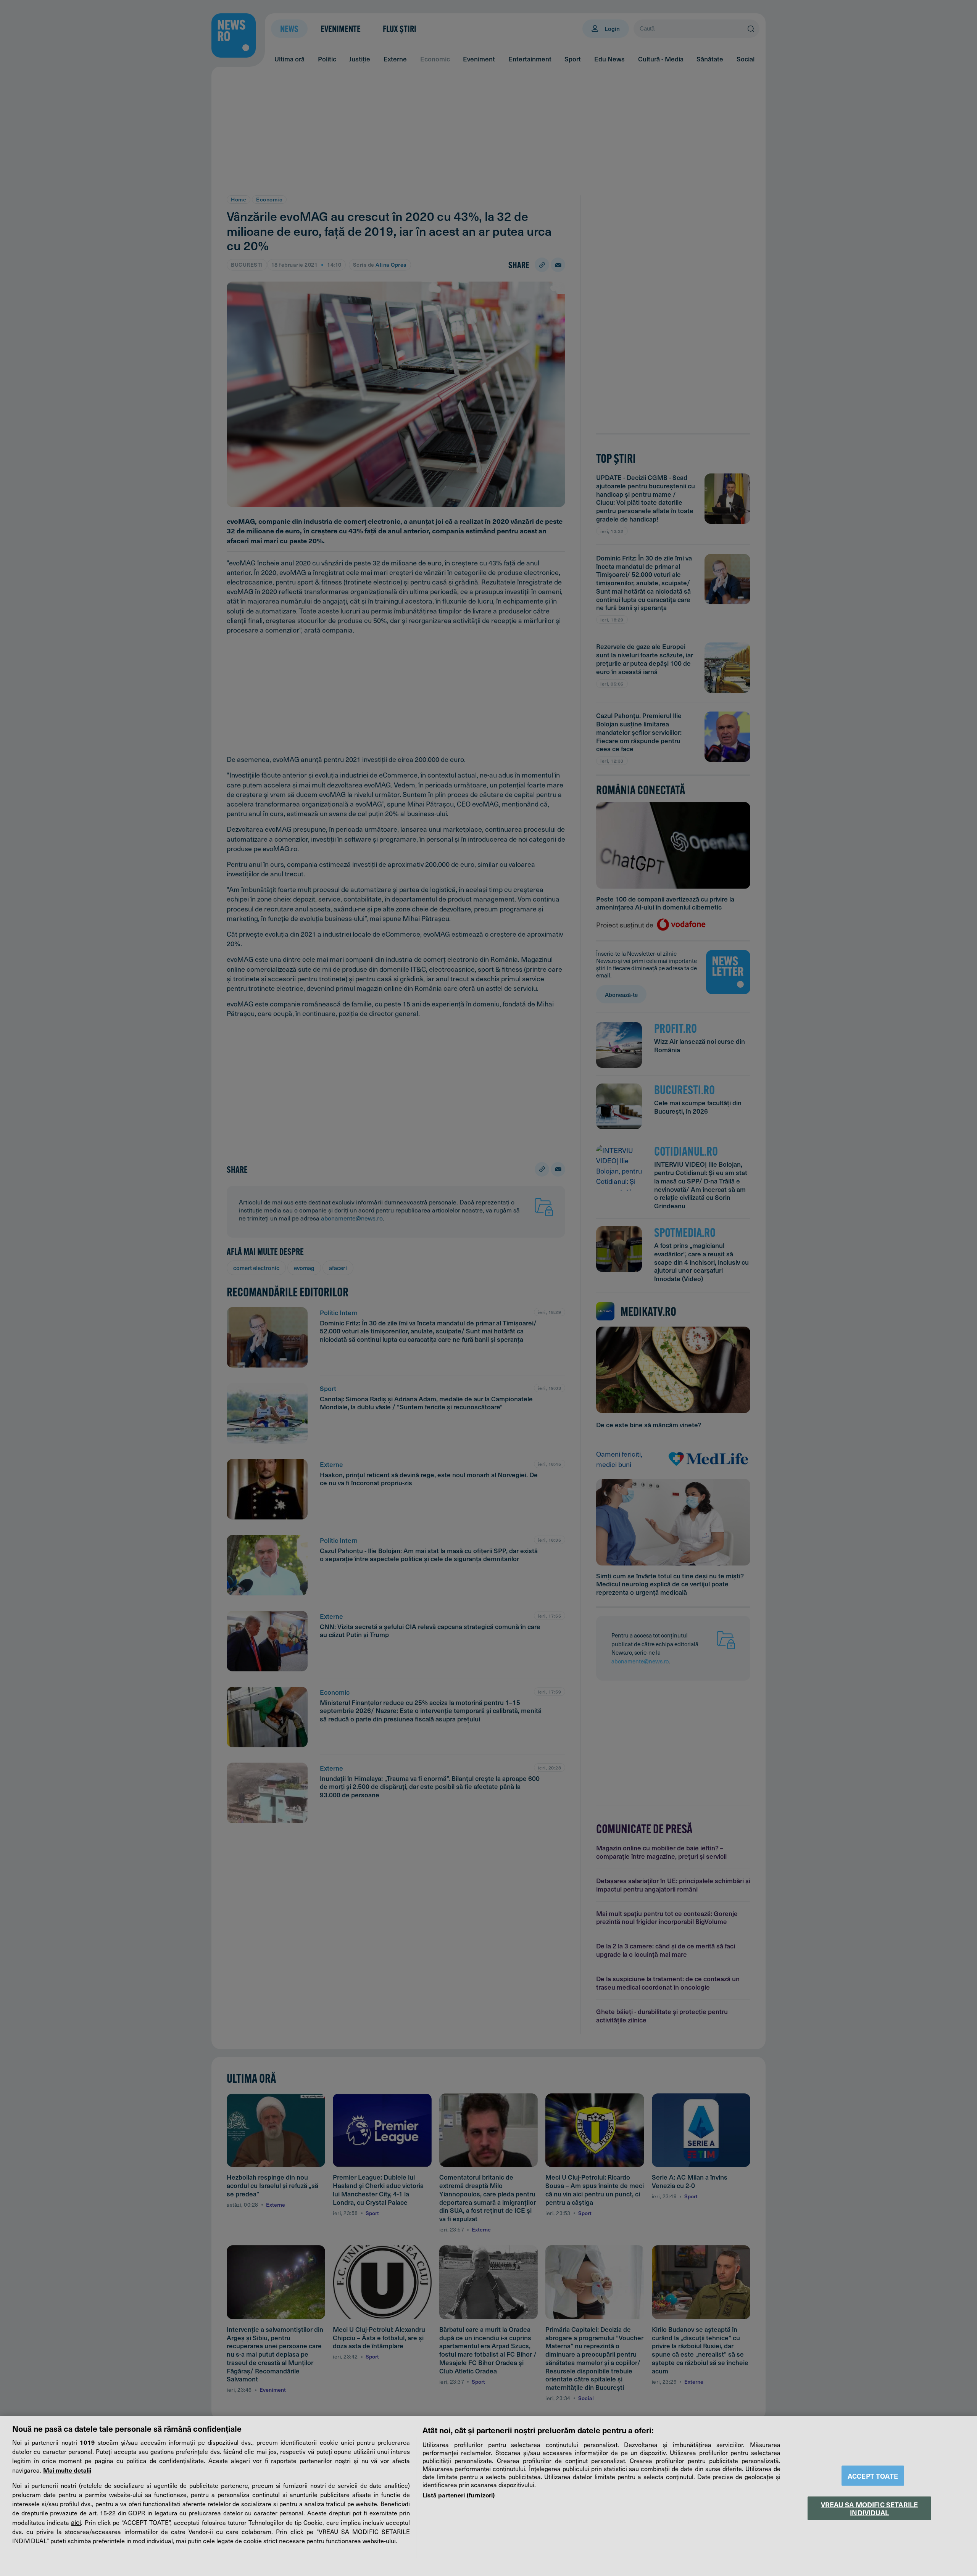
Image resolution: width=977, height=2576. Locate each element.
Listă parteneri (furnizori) (459, 2495)
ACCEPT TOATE (873, 2476)
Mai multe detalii (67, 2470)
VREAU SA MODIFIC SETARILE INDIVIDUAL (869, 2508)
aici (76, 2522)
